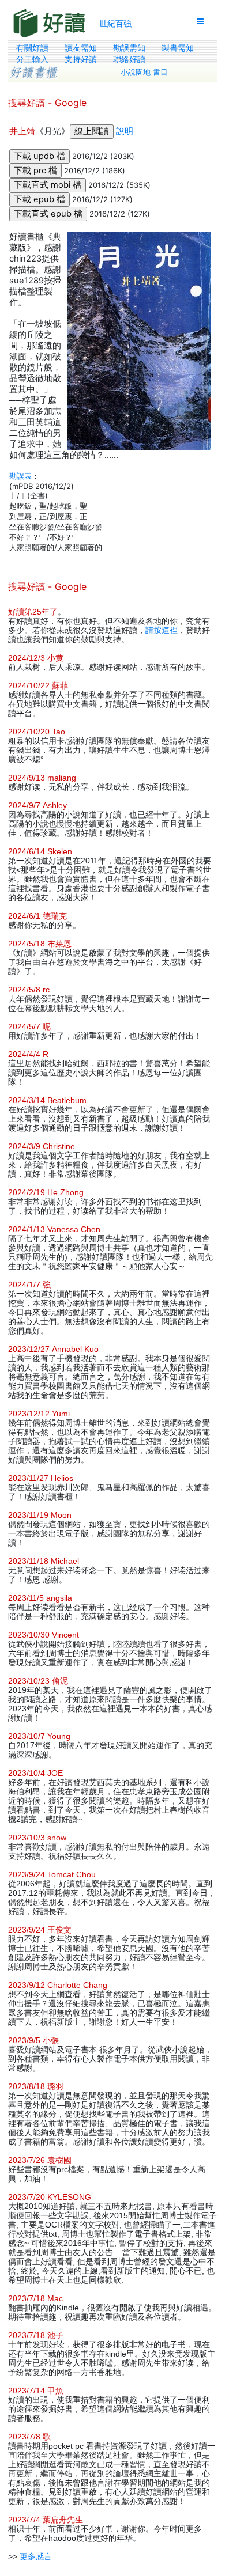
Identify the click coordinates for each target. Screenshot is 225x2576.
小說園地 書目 (144, 72)
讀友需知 (81, 48)
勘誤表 (20, 476)
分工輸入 (32, 59)
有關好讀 (32, 48)
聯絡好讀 (129, 59)
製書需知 (178, 48)
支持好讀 (81, 59)
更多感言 (36, 2556)
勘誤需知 (129, 48)
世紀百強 (115, 23)
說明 (125, 131)
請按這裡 (162, 630)
